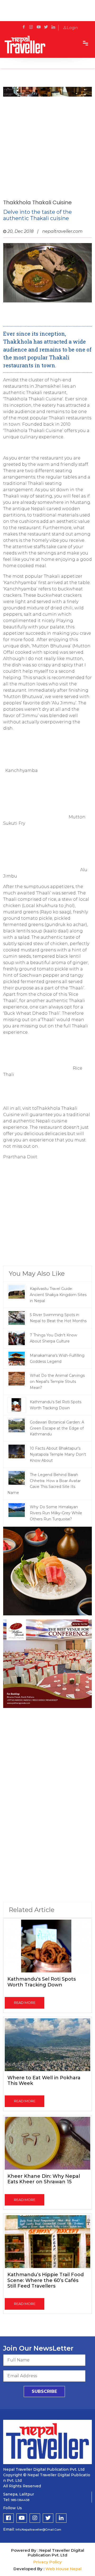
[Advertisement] (47, 147)
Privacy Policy (47, 2562)
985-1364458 (20, 2500)
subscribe (44, 2391)
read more (25, 2003)
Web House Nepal (63, 2569)
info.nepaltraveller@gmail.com (38, 2530)
